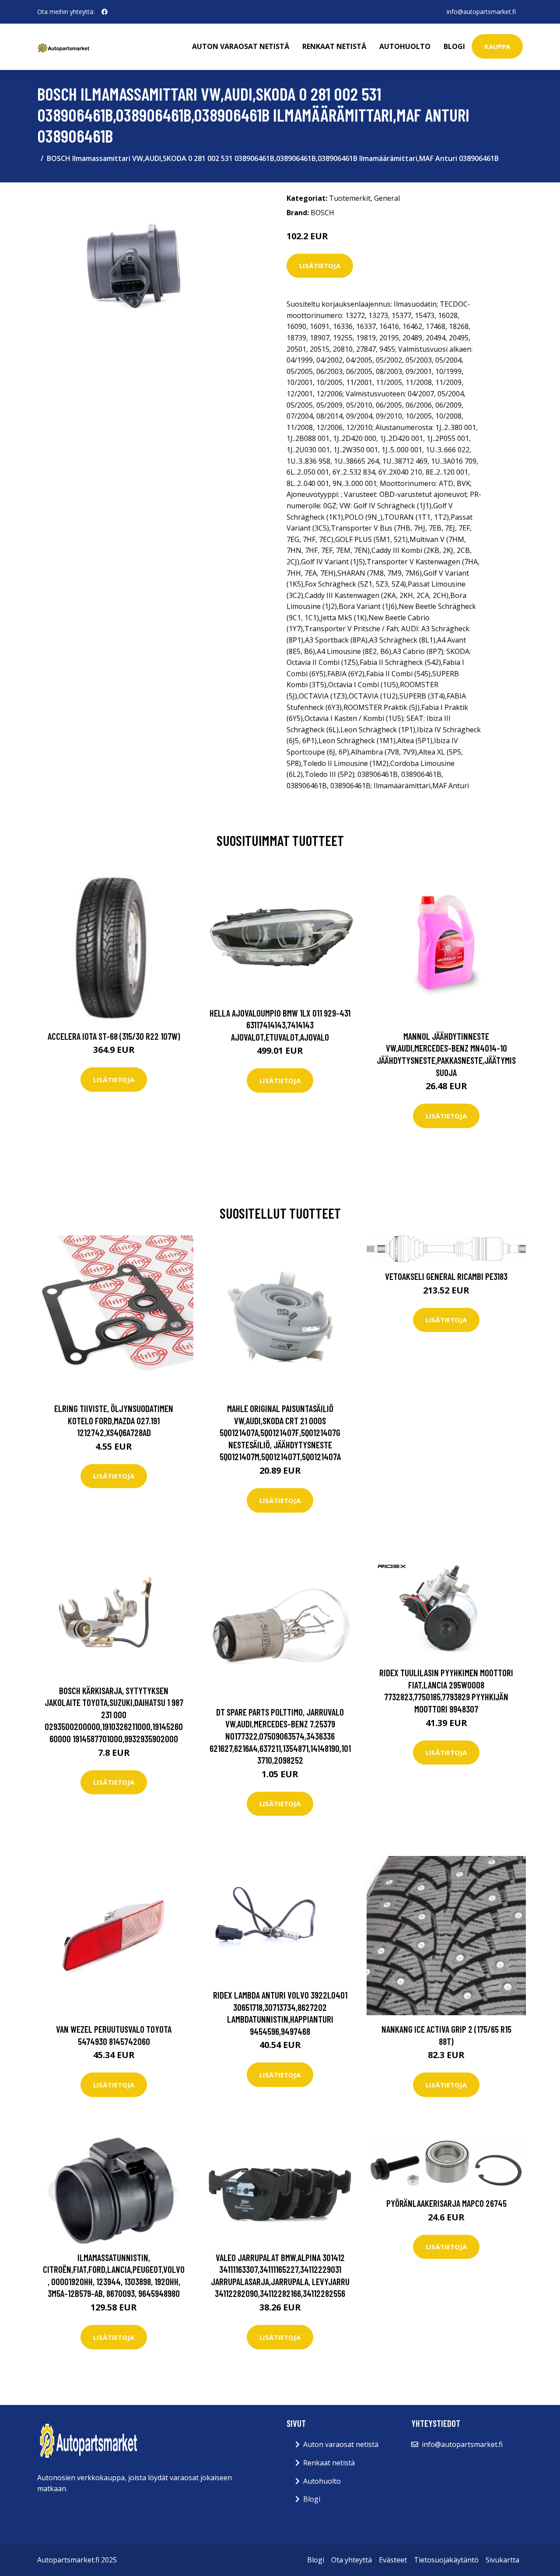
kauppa (497, 46)
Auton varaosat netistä (241, 46)
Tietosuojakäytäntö (446, 2560)
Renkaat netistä (334, 46)
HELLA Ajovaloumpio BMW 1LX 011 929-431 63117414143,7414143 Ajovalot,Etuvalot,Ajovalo (280, 1025)
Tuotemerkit (350, 198)
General (387, 198)
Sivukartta (502, 2560)
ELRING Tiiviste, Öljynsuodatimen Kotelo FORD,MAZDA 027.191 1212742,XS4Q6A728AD (114, 1420)
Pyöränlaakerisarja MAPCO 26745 (446, 2203)
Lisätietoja (320, 266)
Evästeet (393, 2560)
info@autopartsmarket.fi (481, 12)
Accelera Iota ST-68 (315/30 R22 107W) (114, 1036)
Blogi (454, 46)
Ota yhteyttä (352, 2560)
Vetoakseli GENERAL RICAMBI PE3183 (446, 1276)
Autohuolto (405, 46)
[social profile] (105, 12)
